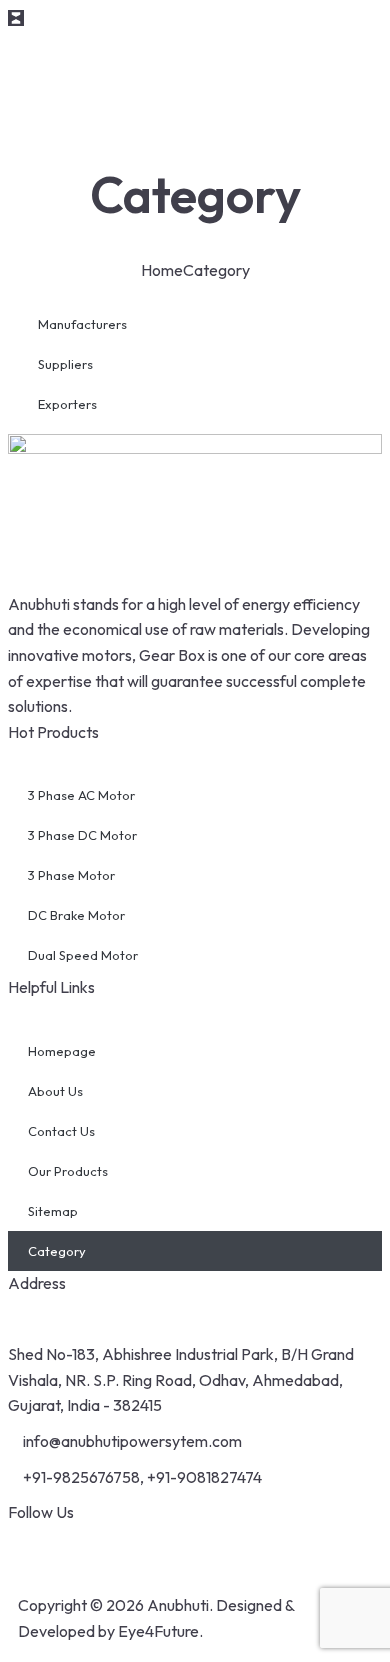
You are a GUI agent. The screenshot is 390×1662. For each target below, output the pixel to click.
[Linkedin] (139, 1551)
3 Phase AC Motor (81, 795)
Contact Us (61, 1131)
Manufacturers (82, 324)
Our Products (68, 1171)
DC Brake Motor (76, 915)
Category (57, 1251)
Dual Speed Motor (83, 955)
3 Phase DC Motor (82, 835)
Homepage (62, 1051)
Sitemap (53, 1211)
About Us (55, 1091)
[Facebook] (33, 1551)
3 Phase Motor (71, 875)
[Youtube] (86, 1551)
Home (162, 270)
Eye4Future (158, 1631)
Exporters (67, 404)
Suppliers (65, 364)
